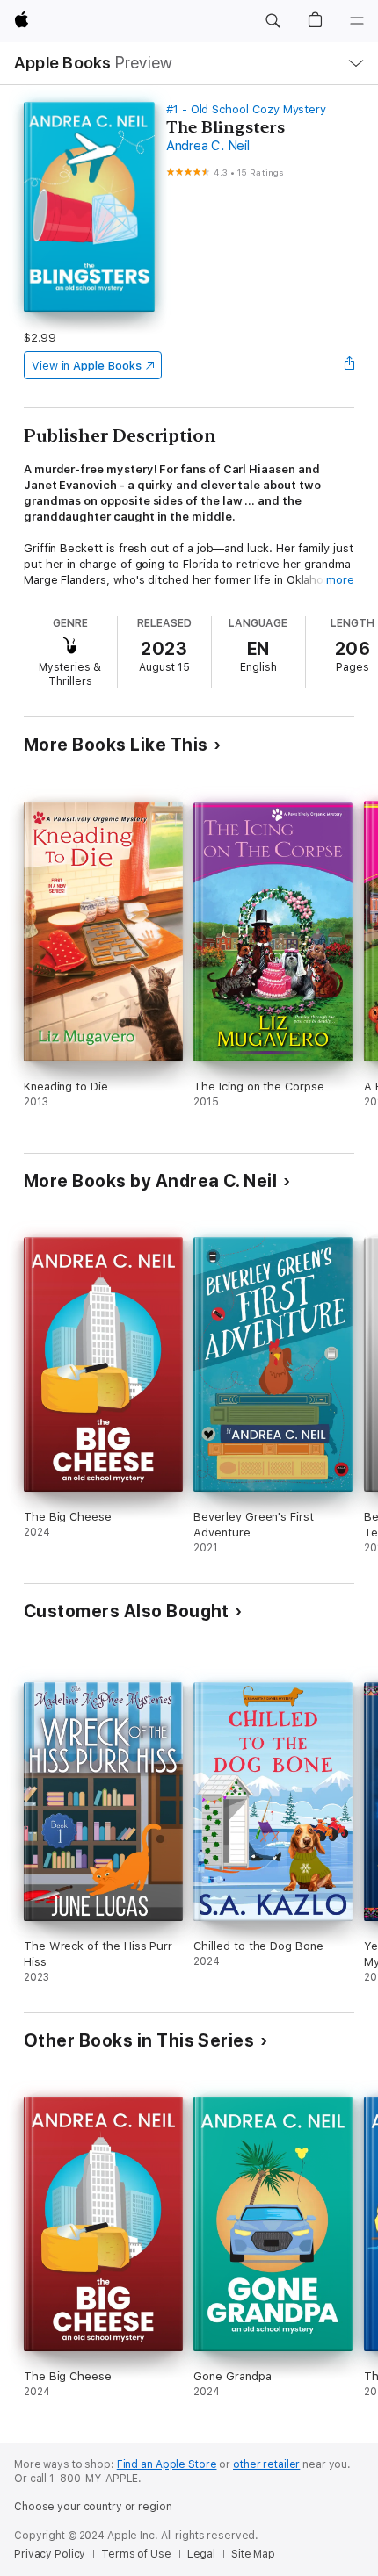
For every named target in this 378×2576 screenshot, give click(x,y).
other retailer (266, 2464)
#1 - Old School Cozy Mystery (246, 109)
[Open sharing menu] (349, 365)
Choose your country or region (93, 2507)
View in (87, 366)
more (340, 580)
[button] (273, 21)
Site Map (253, 2554)
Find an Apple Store (167, 2464)
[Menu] (357, 21)
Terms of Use (136, 2554)
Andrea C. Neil (208, 146)
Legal (201, 2554)
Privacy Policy (50, 2554)
